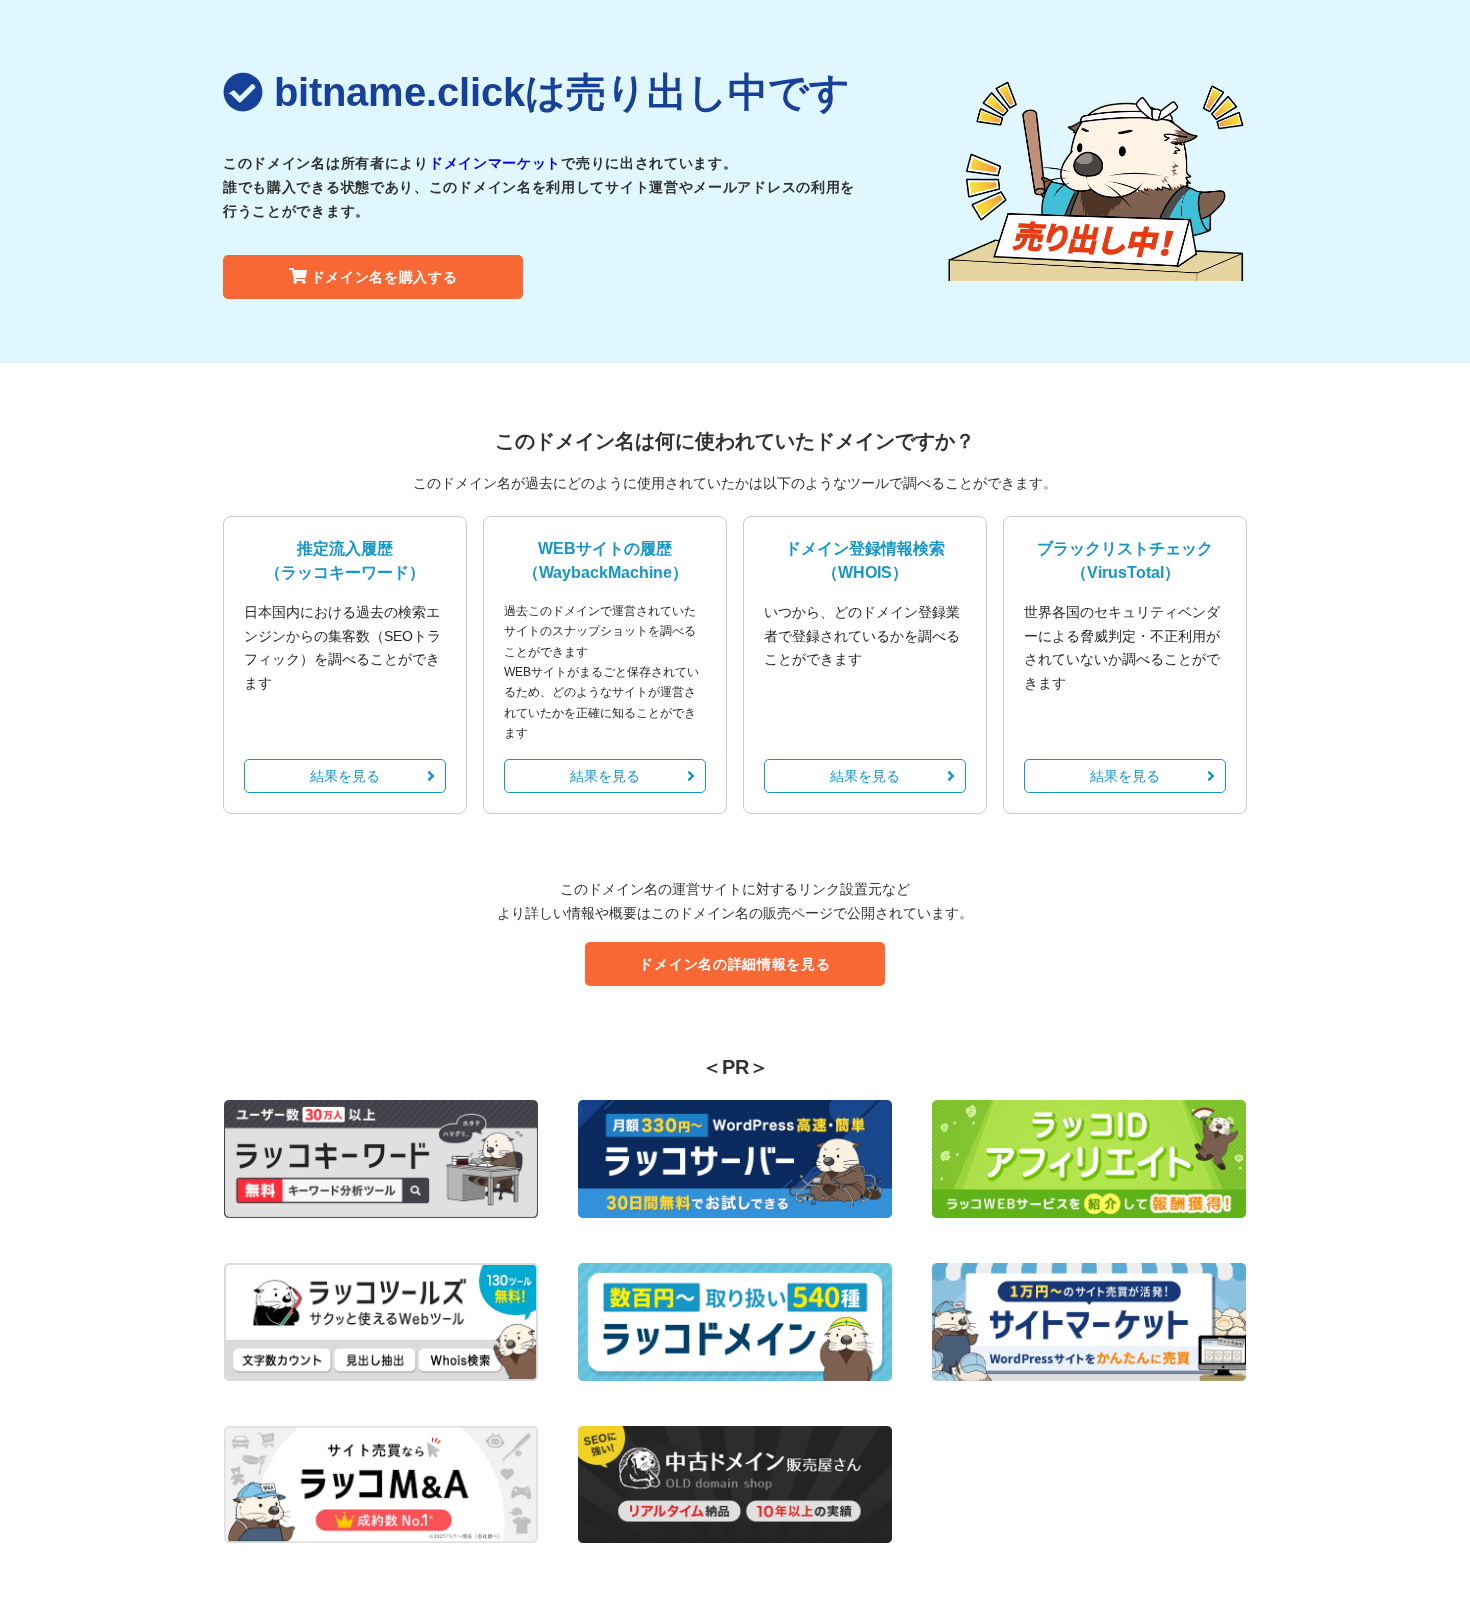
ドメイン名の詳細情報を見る (734, 964)
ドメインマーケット (495, 163)
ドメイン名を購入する (384, 277)
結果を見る (345, 776)
